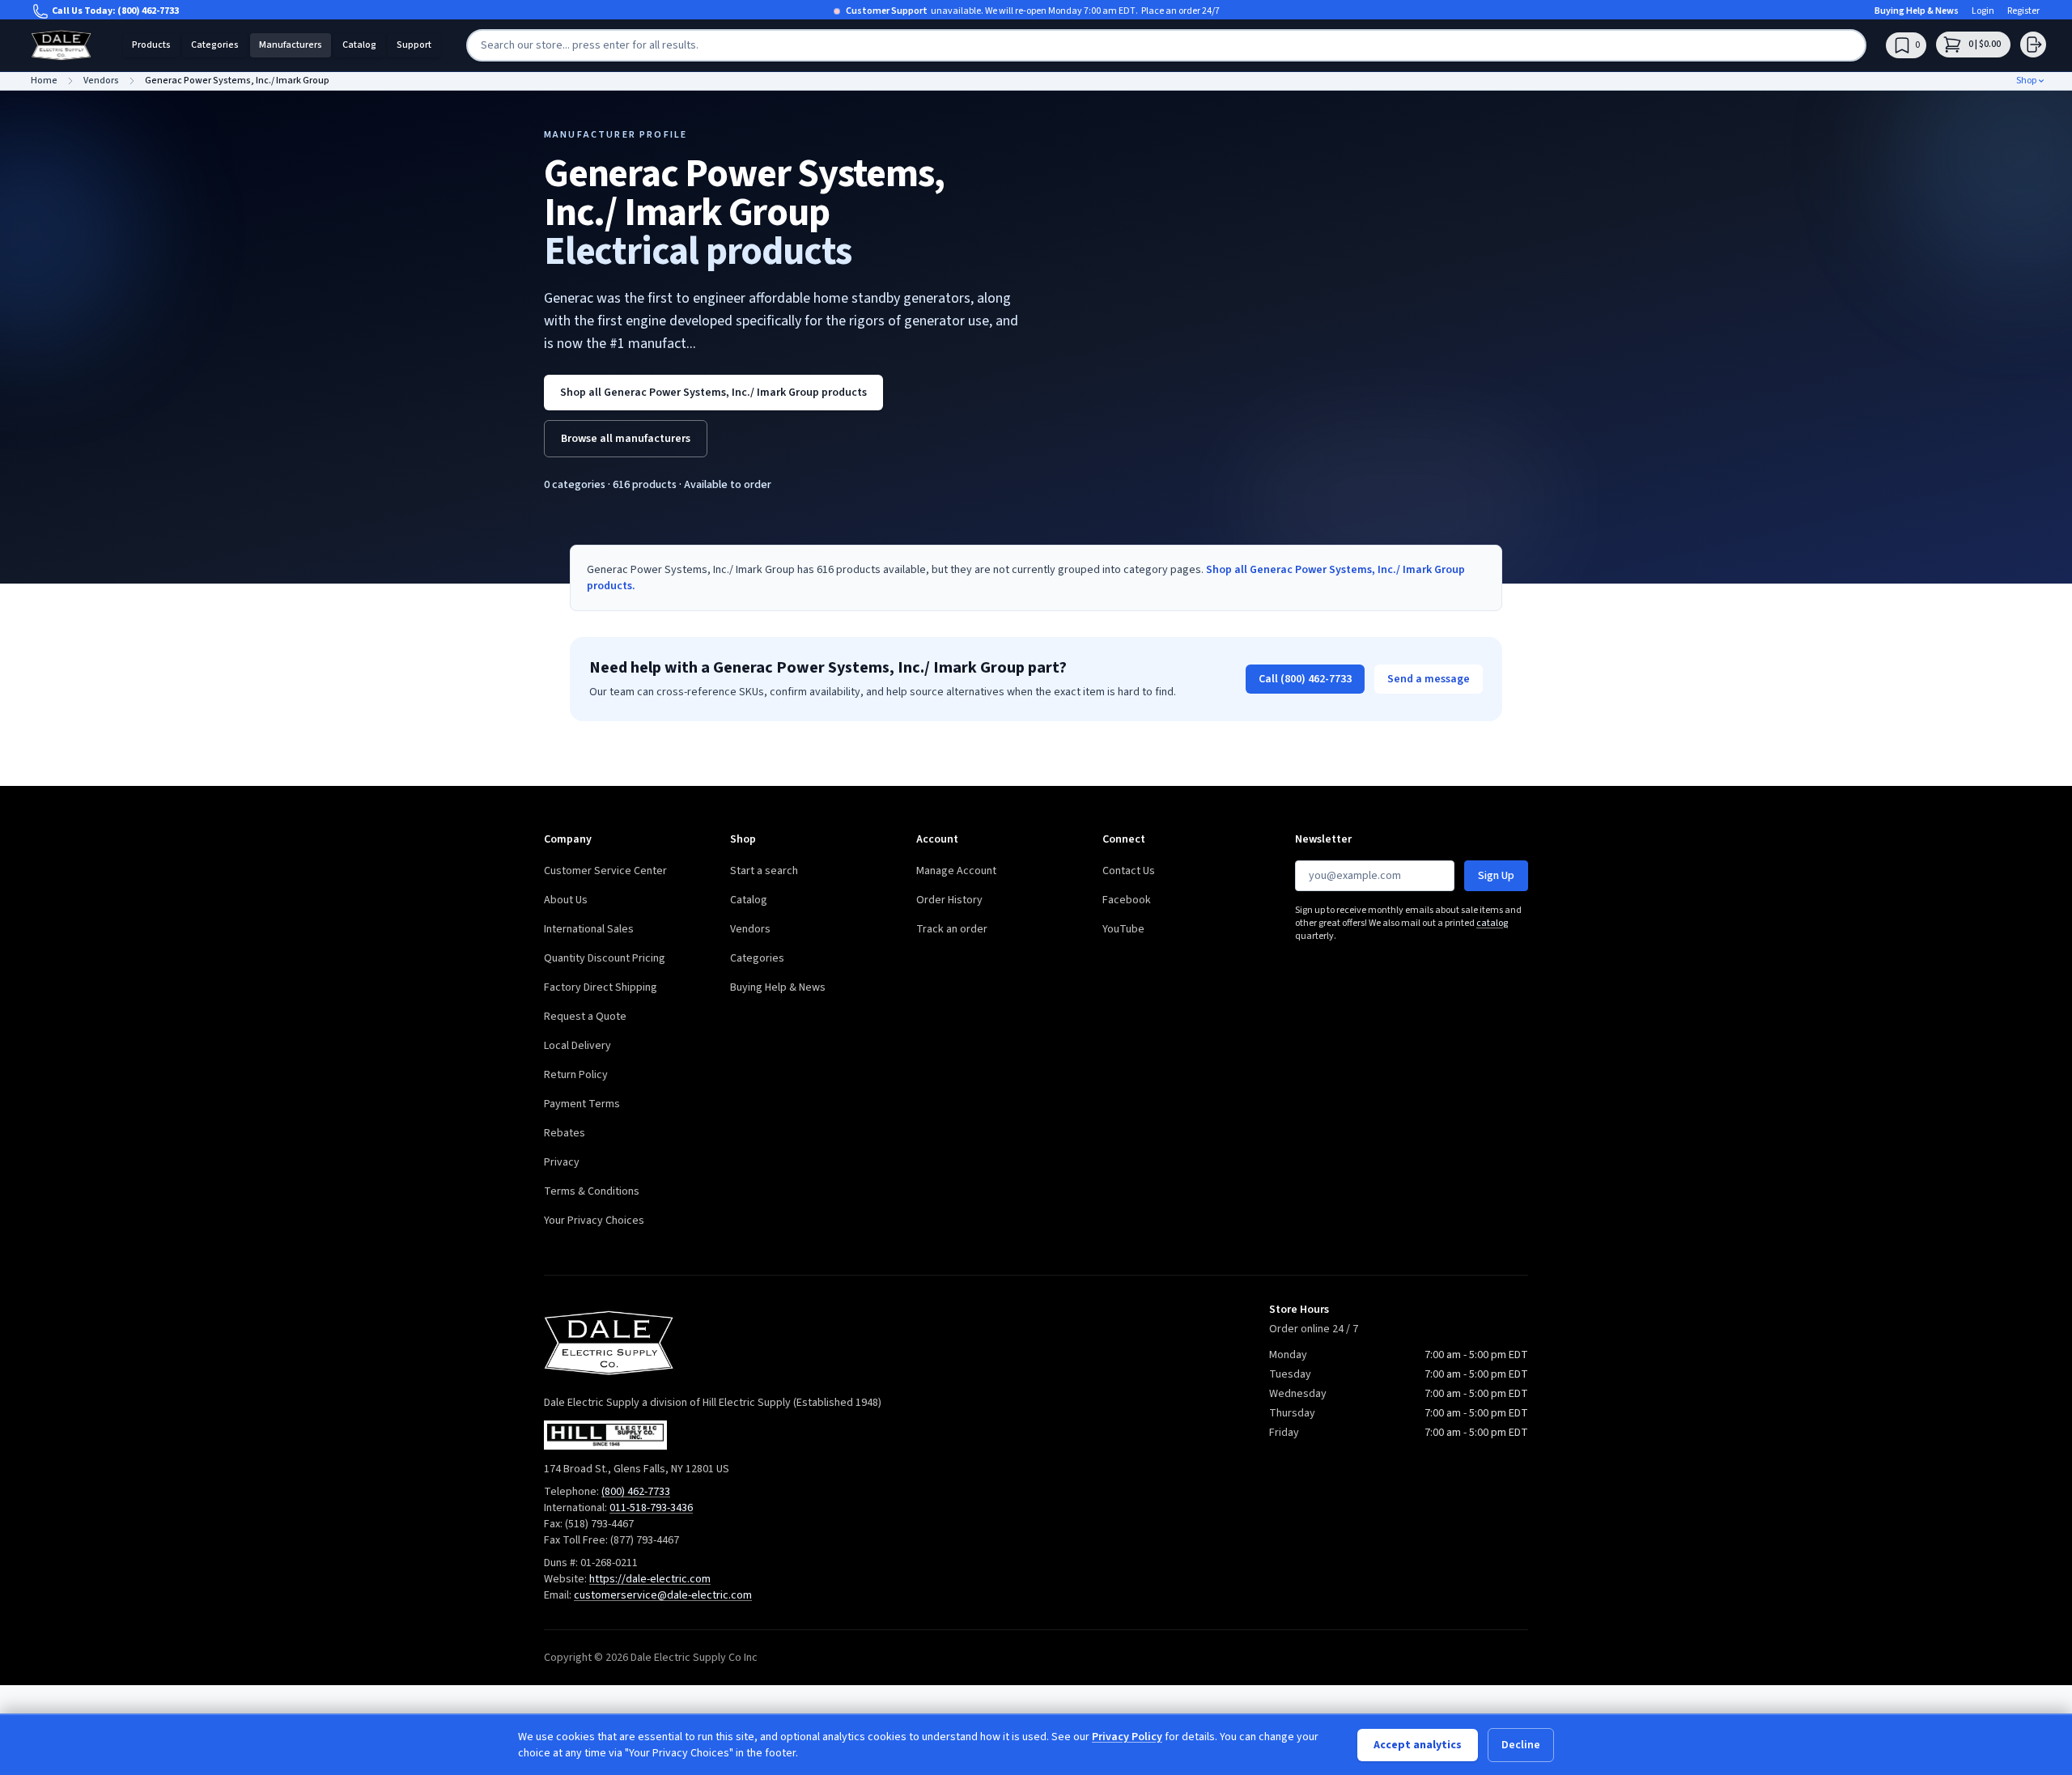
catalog (1492, 923)
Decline (1521, 1745)
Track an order (952, 929)
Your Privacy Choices (594, 1221)
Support (414, 45)
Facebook (1127, 900)
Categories (215, 45)
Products (151, 45)
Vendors (750, 929)
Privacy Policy (1127, 1737)
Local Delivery (577, 1046)
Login (1983, 11)
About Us (566, 900)
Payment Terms (582, 1104)
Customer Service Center (605, 871)
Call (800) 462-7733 (1305, 679)
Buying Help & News (1917, 11)
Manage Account (956, 871)
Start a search (764, 871)
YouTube (1123, 929)
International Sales (589, 929)
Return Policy (576, 1075)
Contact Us (1129, 871)
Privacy (562, 1162)
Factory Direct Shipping (601, 987)
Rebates (565, 1133)
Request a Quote (585, 1017)
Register (2023, 11)
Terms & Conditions (592, 1191)
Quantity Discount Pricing (605, 958)
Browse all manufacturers (626, 439)
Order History (949, 900)
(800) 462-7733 (148, 11)
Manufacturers (291, 45)
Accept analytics (1418, 1745)
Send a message (1429, 679)
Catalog (359, 45)
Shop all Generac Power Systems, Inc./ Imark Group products (713, 393)
